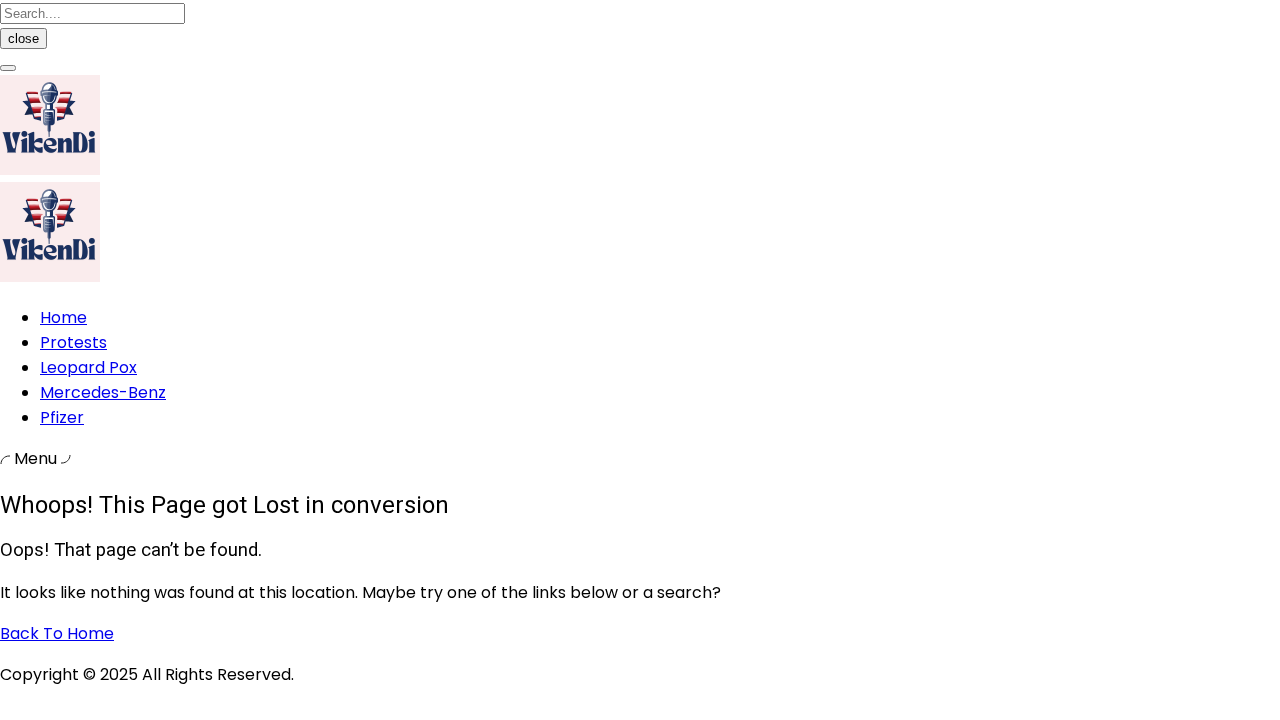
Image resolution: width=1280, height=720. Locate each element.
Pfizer (62, 417)
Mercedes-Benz (103, 392)
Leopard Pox (88, 367)
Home (63, 317)
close (23, 38)
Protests (73, 342)
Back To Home (57, 633)
